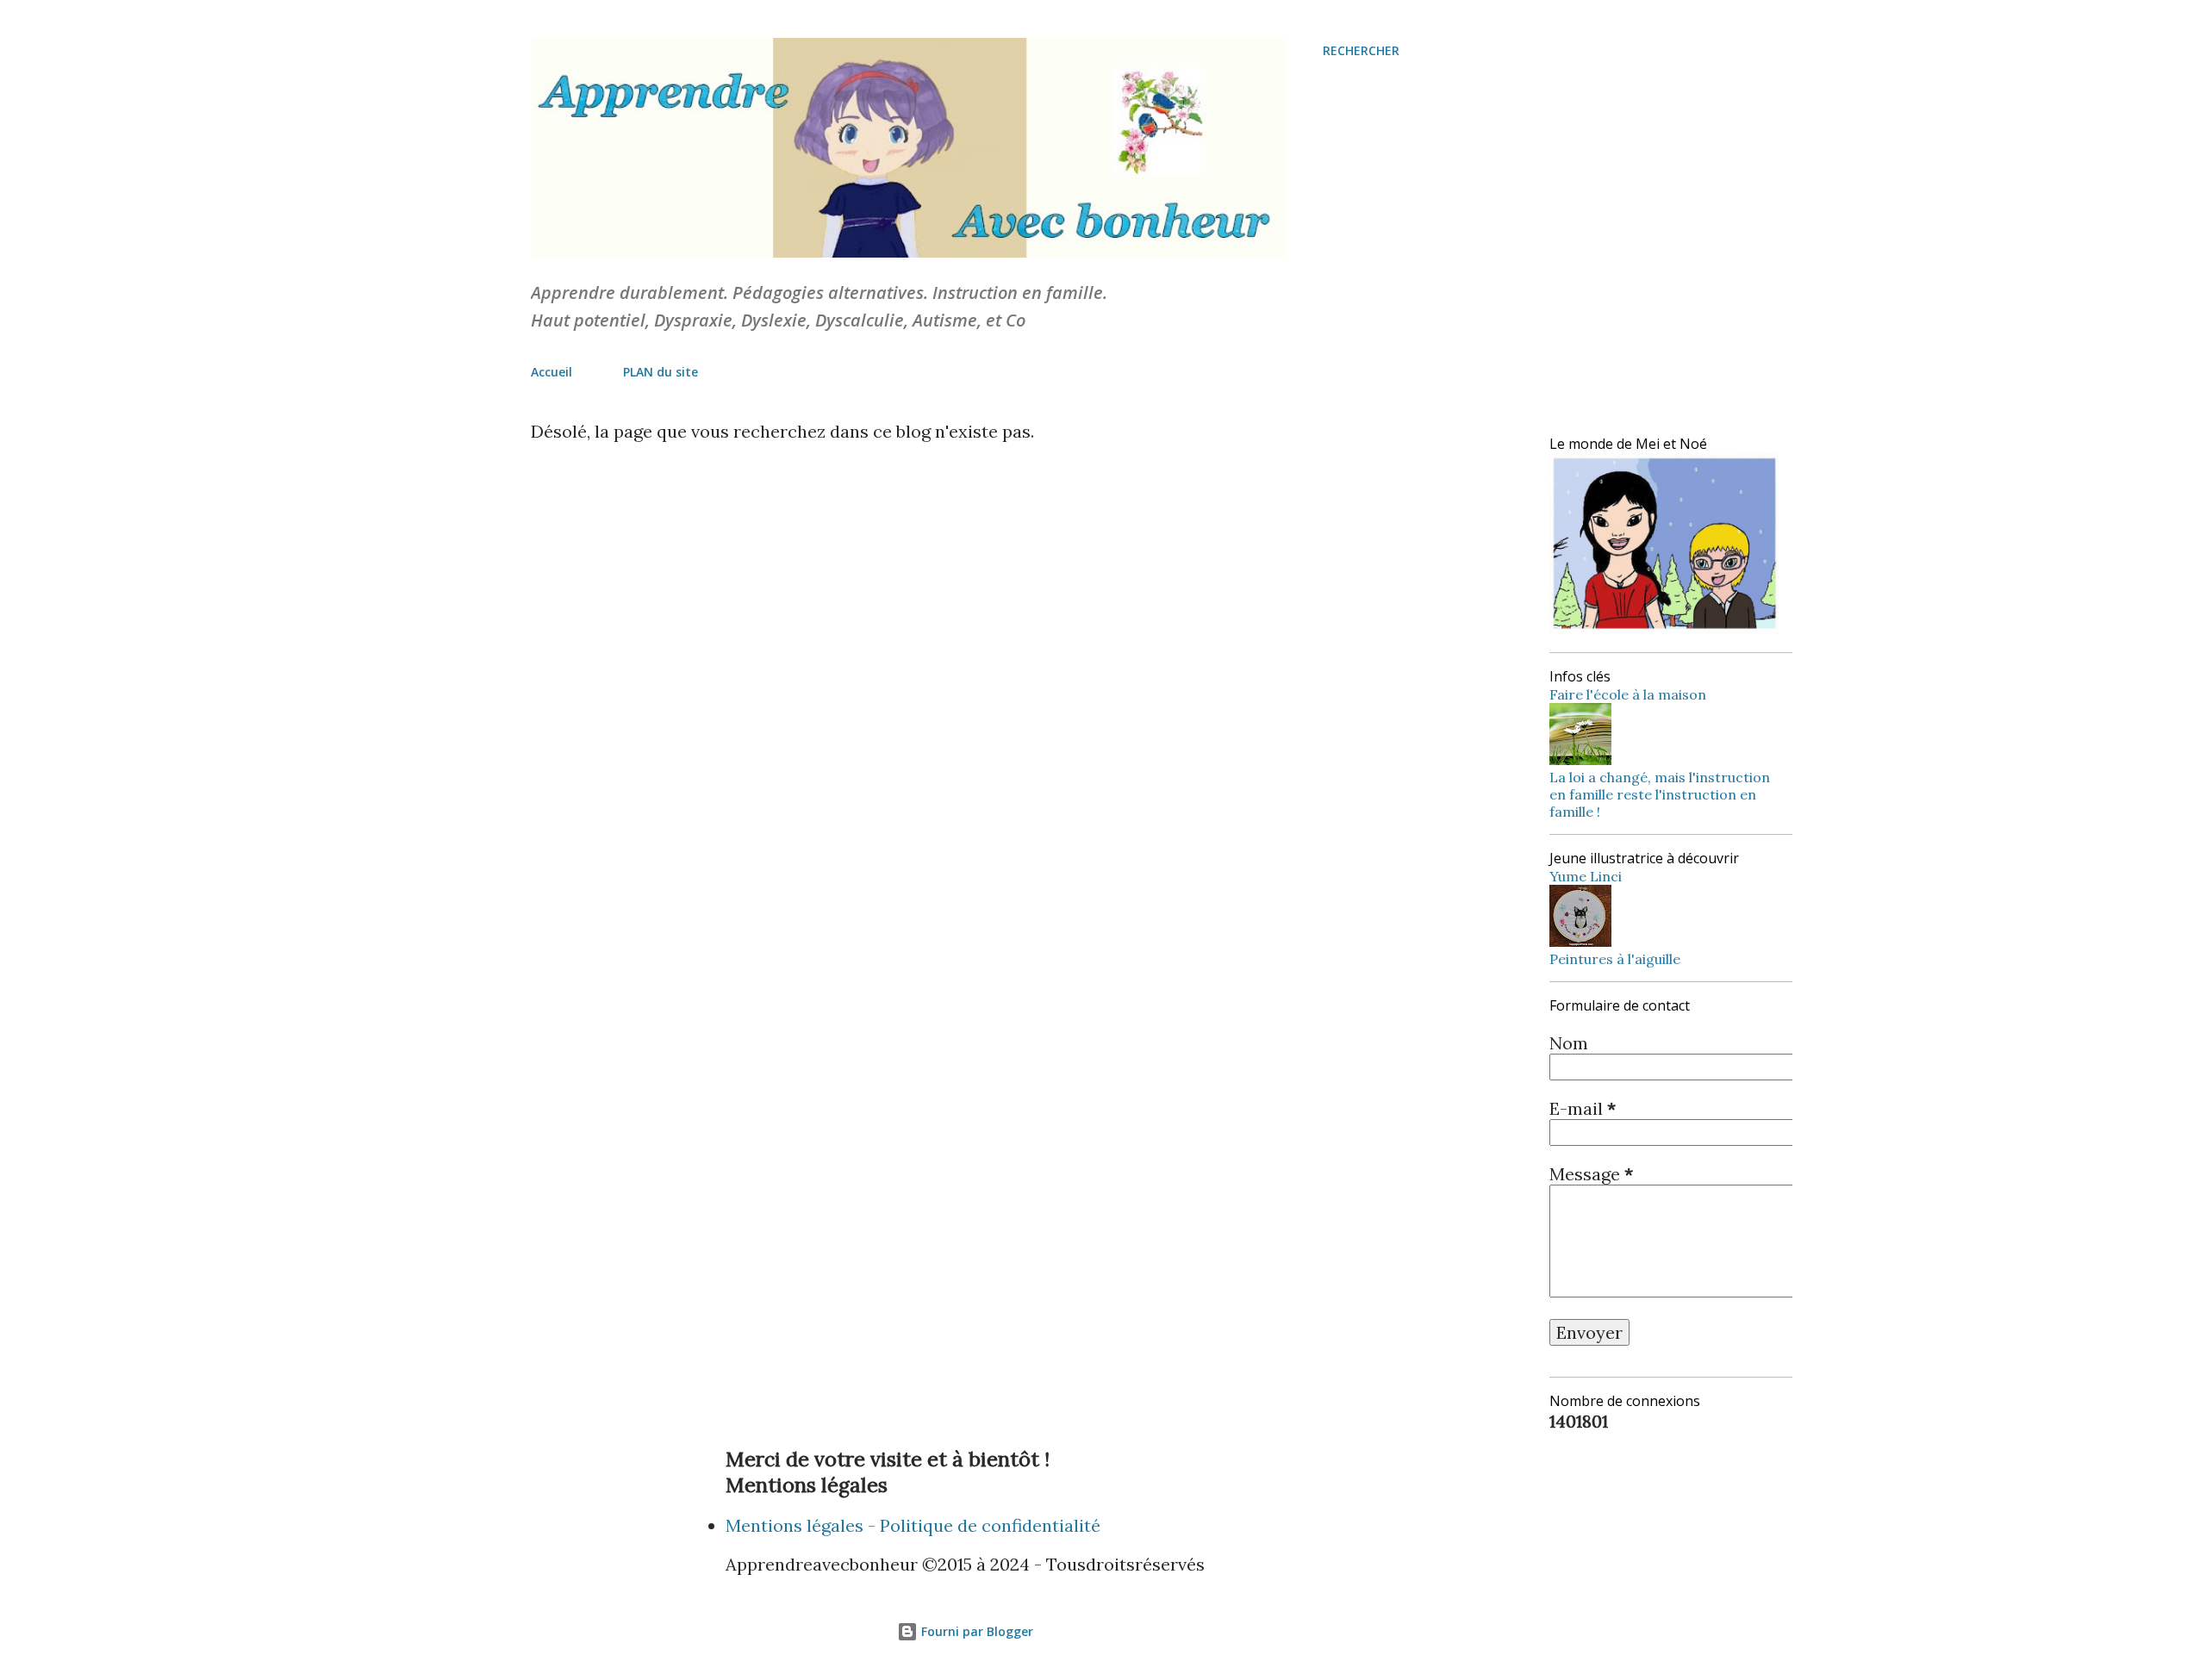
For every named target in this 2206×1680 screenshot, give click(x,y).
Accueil (551, 372)
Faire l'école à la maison (1628, 694)
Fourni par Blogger (975, 1631)
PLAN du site (661, 372)
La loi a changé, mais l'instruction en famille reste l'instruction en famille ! (1660, 794)
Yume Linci (1586, 876)
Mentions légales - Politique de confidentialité (913, 1525)
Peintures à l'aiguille (1615, 959)
